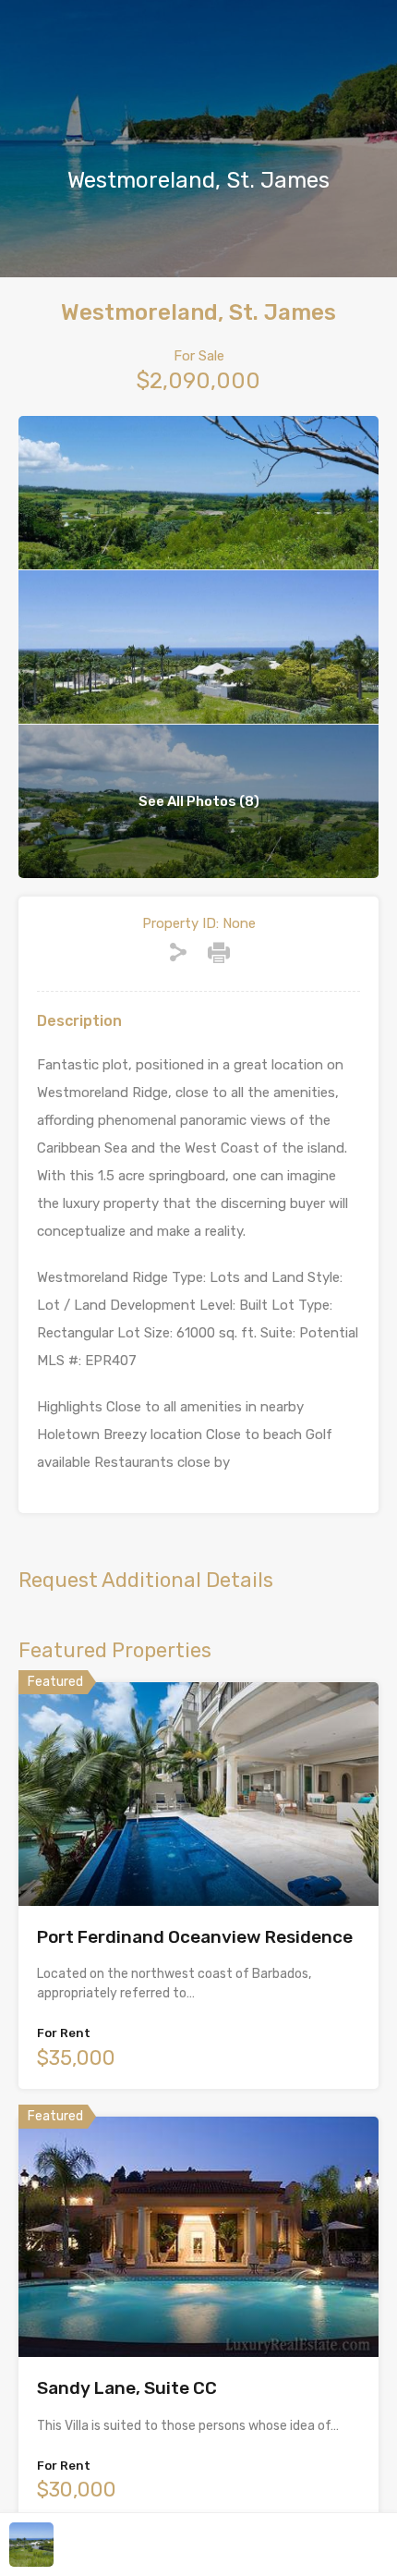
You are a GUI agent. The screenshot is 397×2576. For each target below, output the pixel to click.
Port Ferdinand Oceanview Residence (195, 1937)
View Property (199, 1861)
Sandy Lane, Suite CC (127, 2388)
